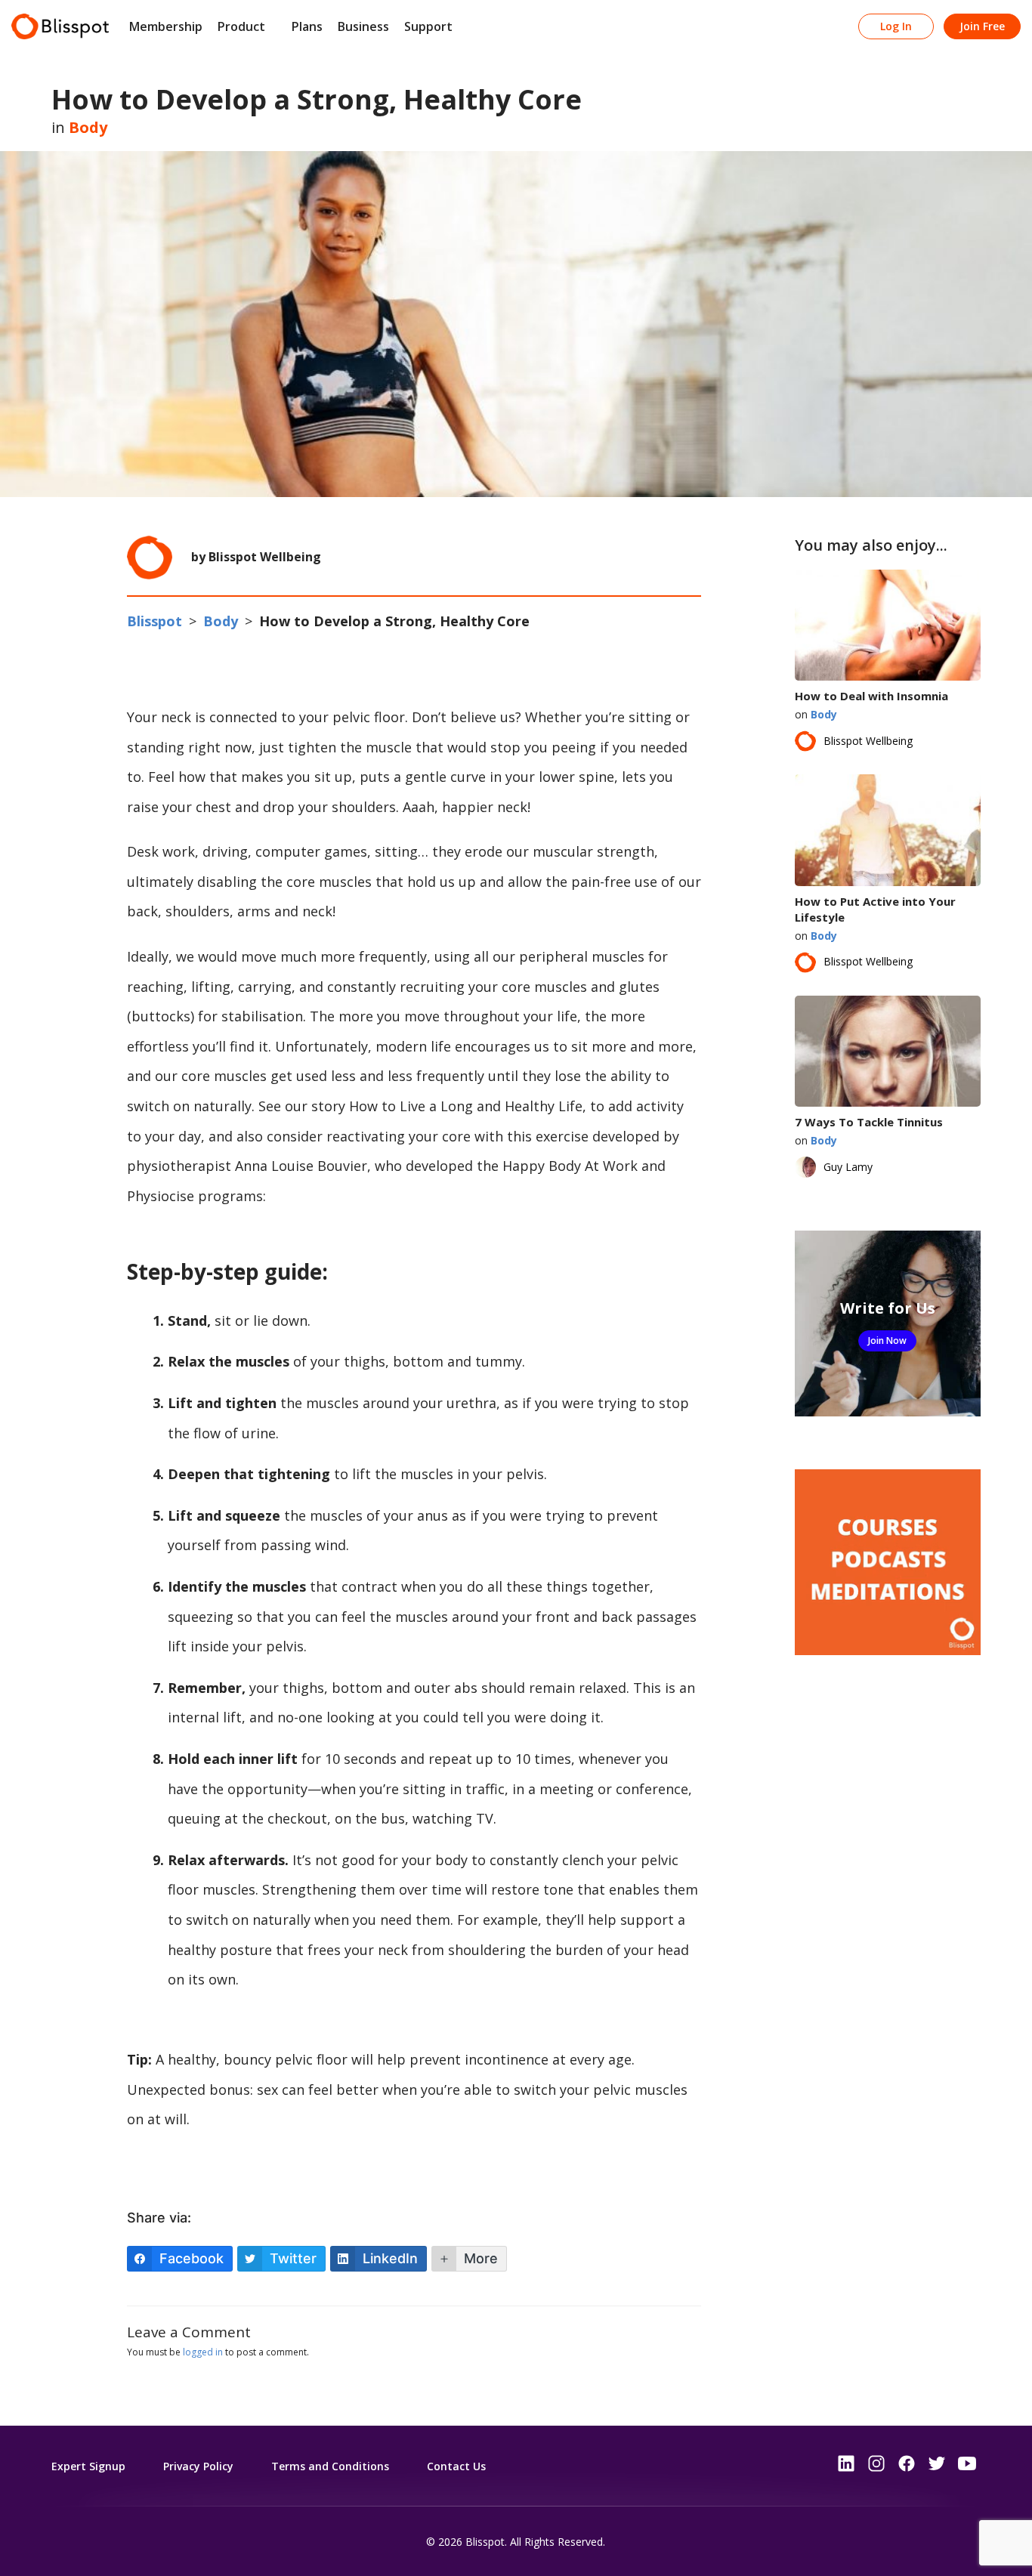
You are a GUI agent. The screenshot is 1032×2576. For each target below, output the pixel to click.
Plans (307, 26)
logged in (203, 2352)
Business (363, 26)
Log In (896, 26)
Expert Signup (88, 2466)
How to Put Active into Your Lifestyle (875, 909)
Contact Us (456, 2466)
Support (428, 26)
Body (88, 127)
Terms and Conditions (330, 2466)
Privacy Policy (198, 2466)
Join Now (887, 1341)
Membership (166, 26)
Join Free (982, 26)
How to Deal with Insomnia (871, 696)
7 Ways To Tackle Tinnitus (869, 1122)
